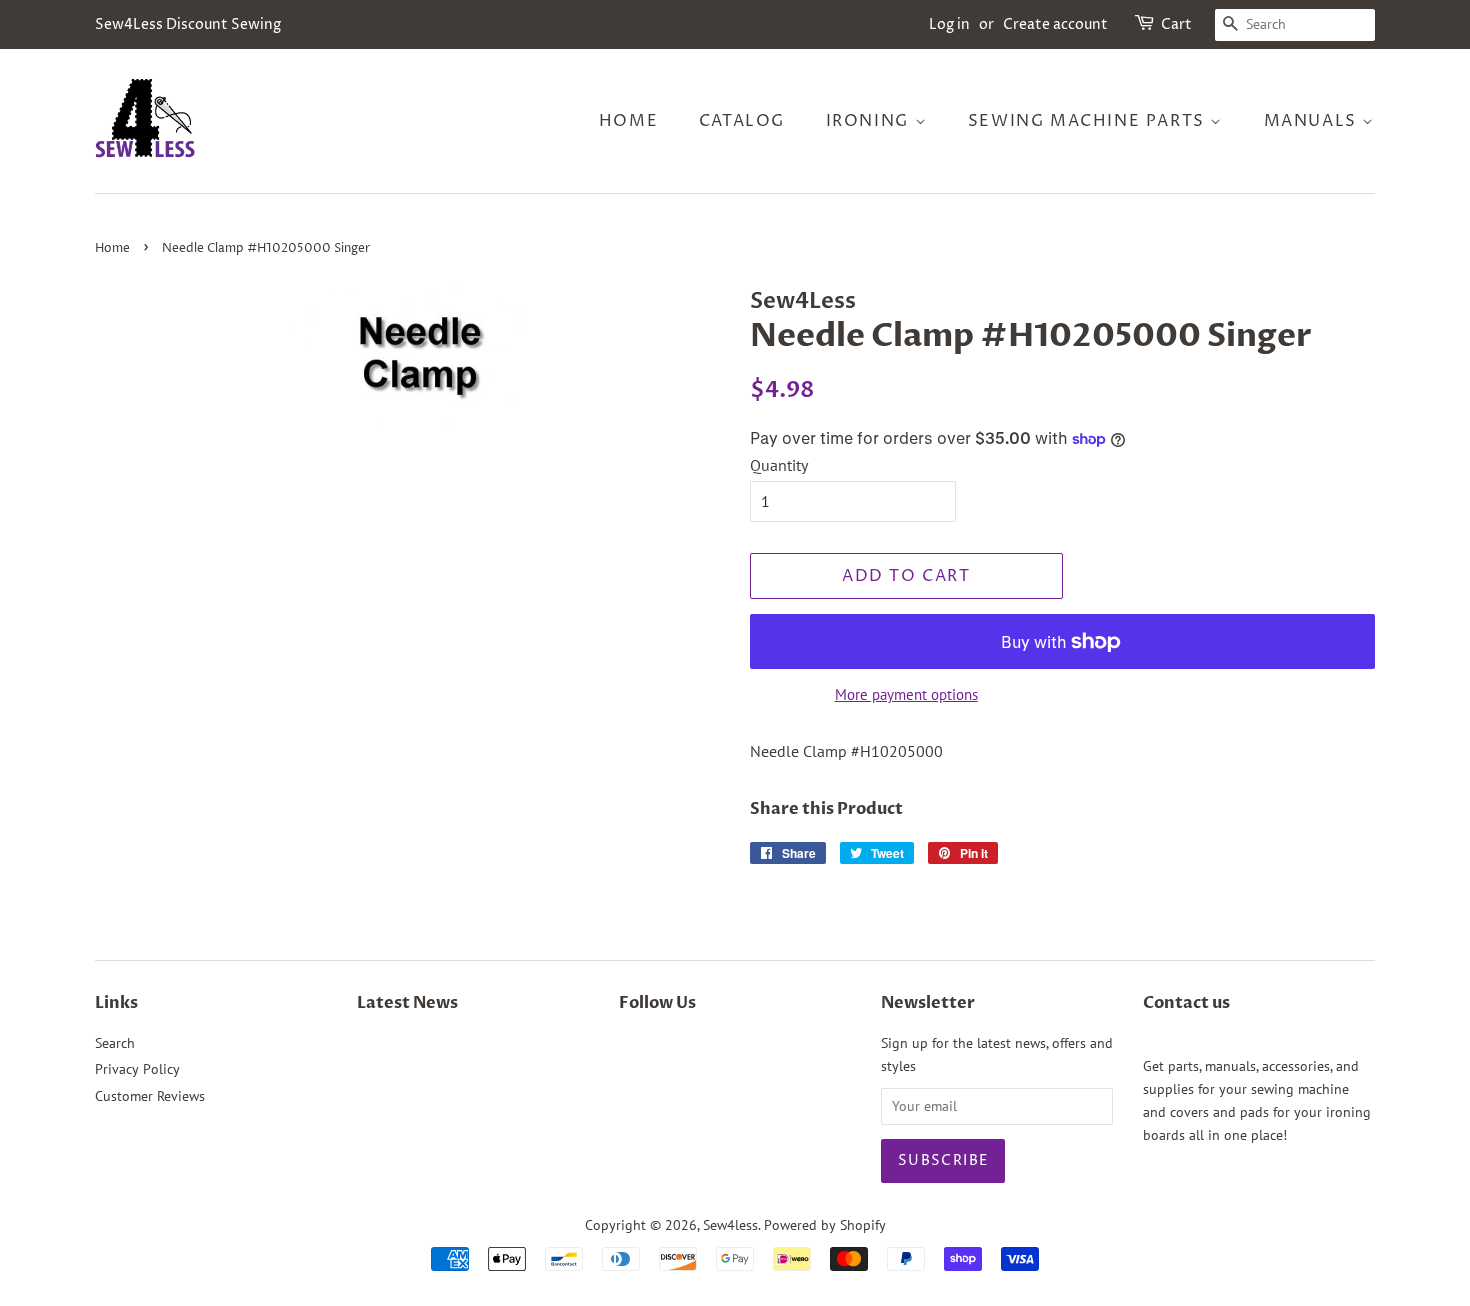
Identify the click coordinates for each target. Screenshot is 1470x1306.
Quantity (779, 465)
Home (628, 121)
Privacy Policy (137, 1069)
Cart (1176, 24)
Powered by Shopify (825, 1225)
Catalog (742, 121)
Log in (949, 24)
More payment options (906, 694)
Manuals (1313, 121)
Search (115, 1043)
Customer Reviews (150, 1096)
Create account (1055, 24)
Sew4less (730, 1225)
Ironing (870, 121)
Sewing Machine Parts (1089, 121)
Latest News (407, 1003)
